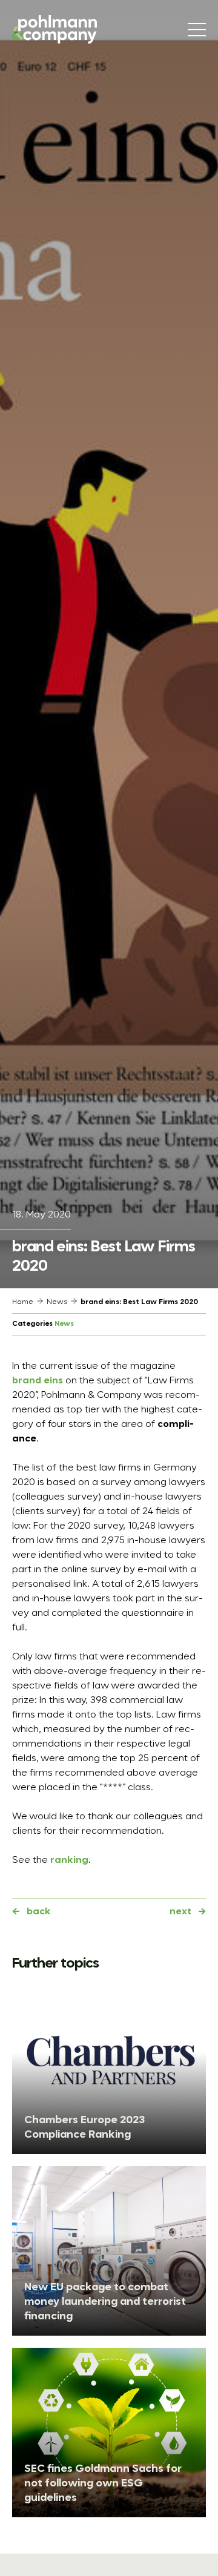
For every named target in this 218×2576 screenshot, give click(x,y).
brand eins (38, 1381)
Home (23, 1302)
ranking (69, 1860)
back (39, 1912)
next (180, 1912)
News (57, 1302)
